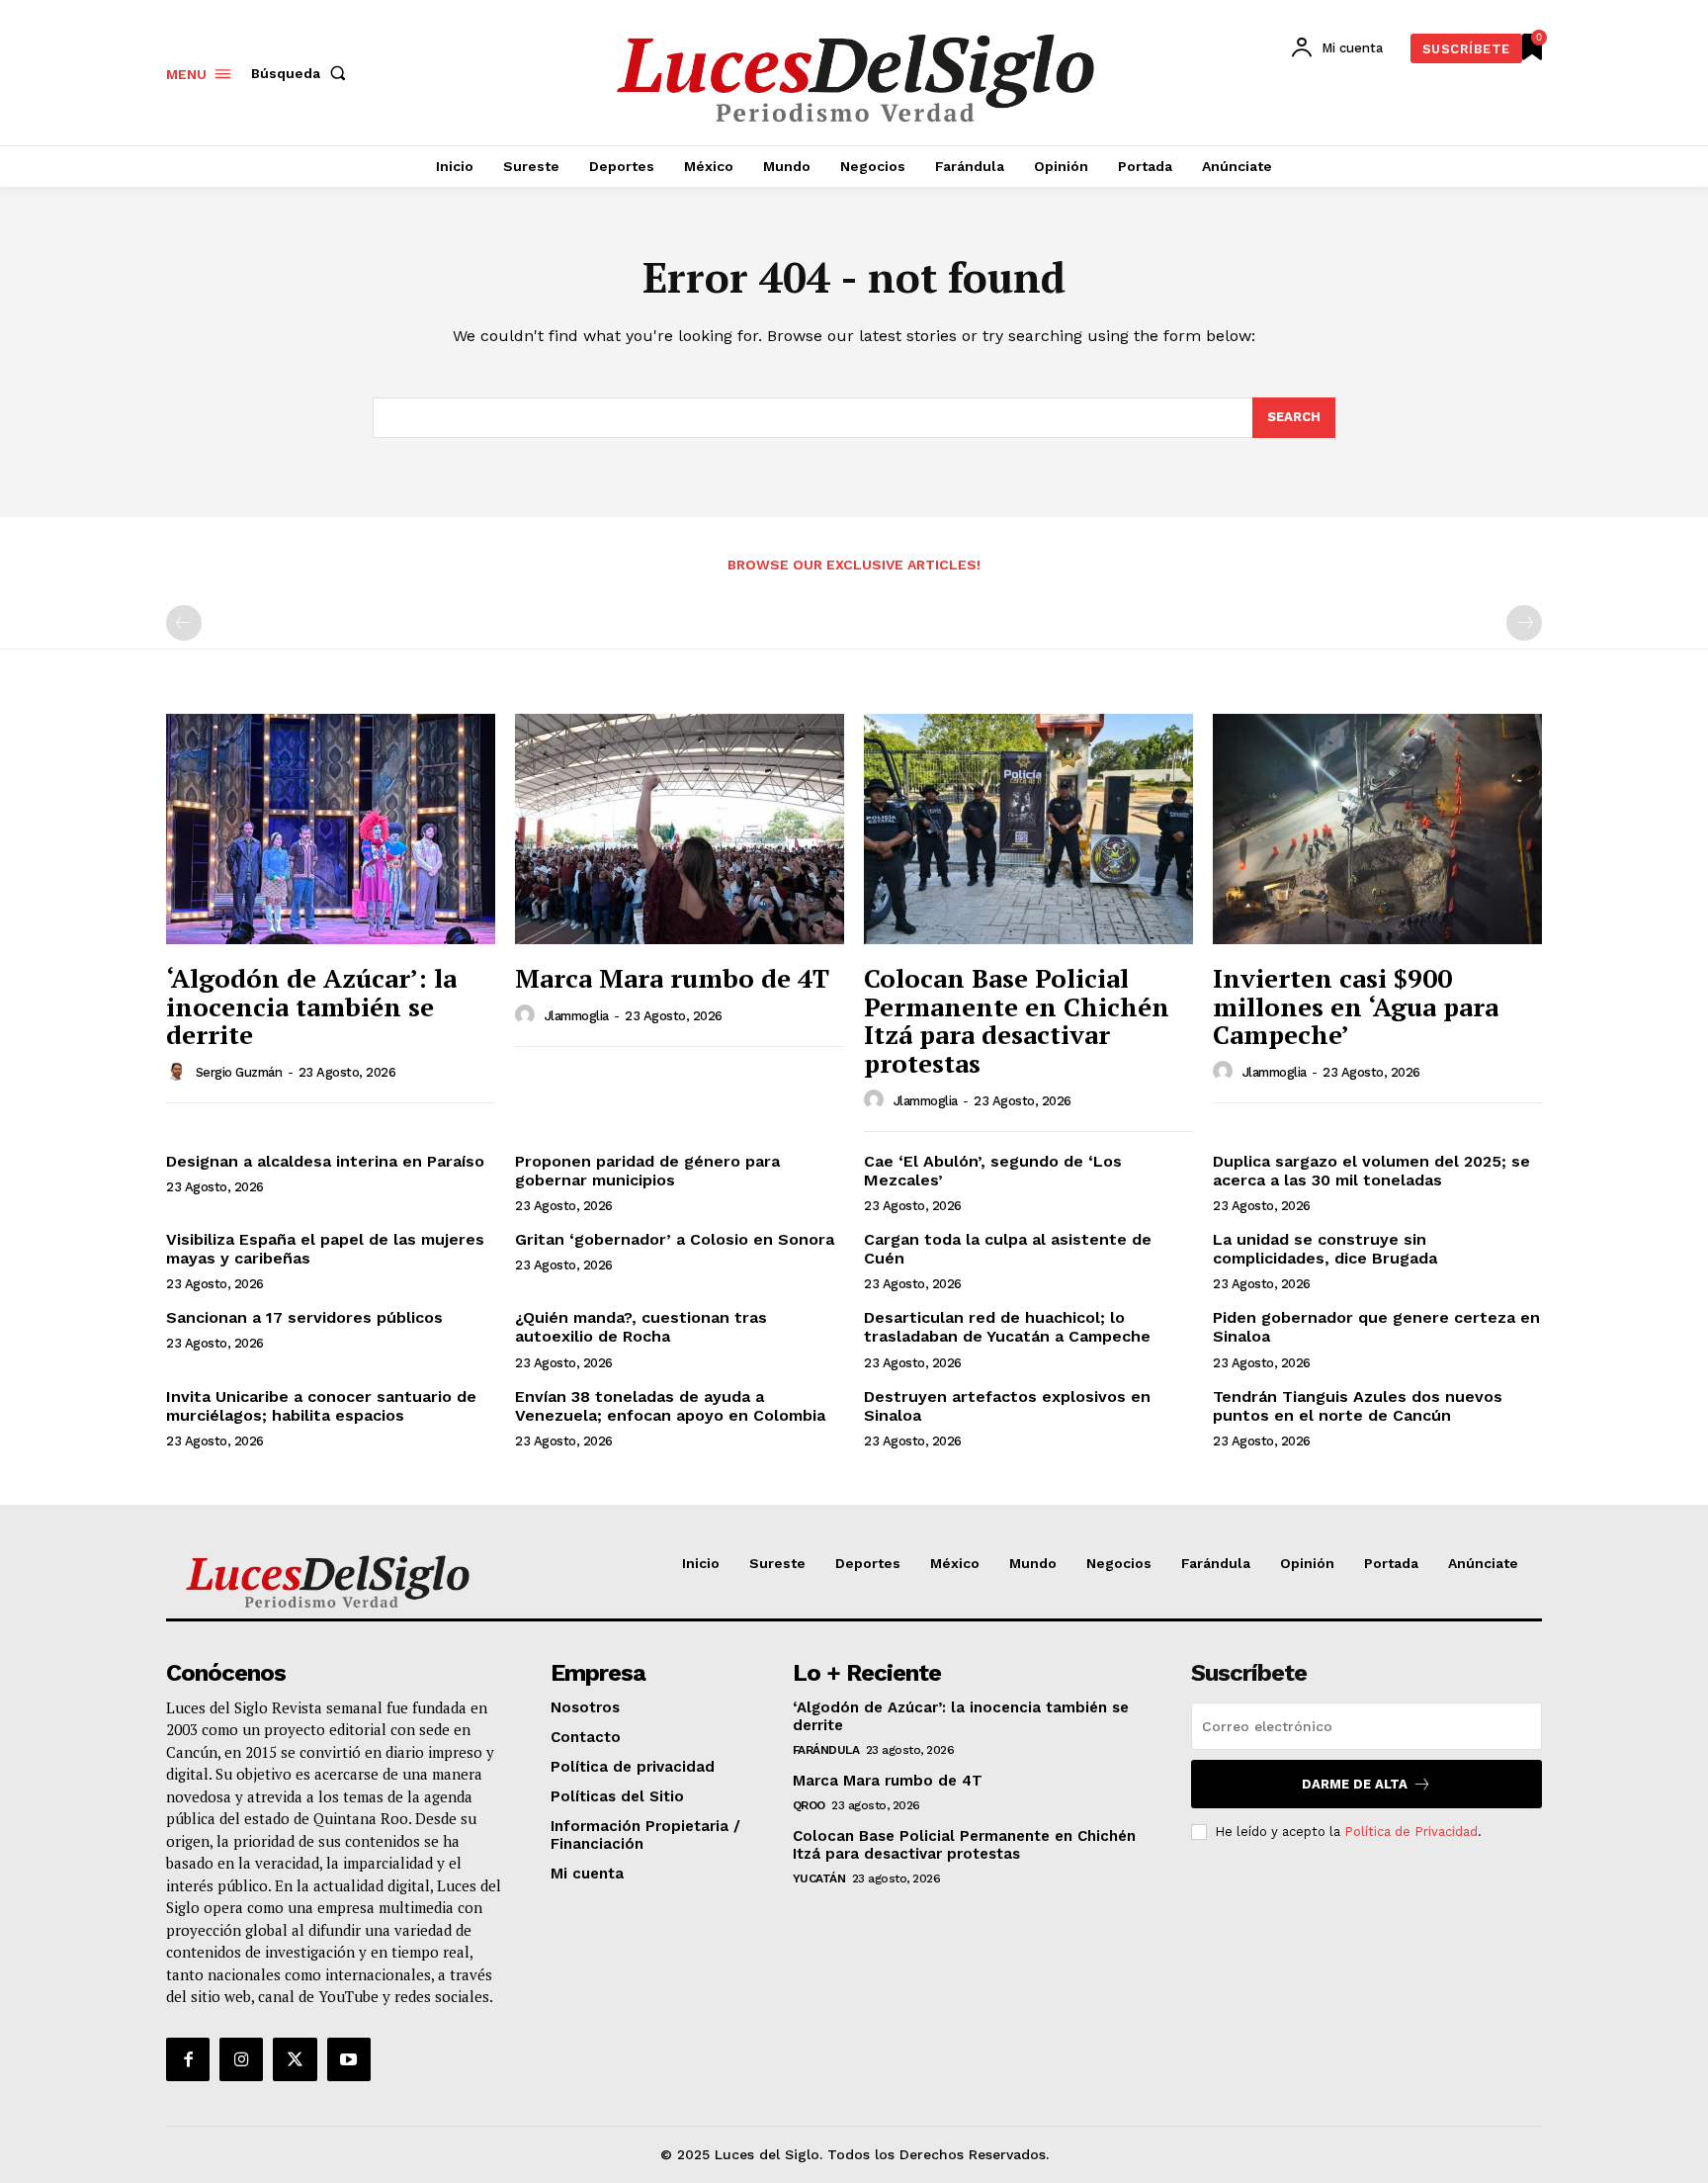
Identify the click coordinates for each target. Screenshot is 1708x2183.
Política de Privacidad (1411, 1832)
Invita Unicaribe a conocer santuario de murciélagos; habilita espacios (321, 1406)
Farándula (826, 1750)
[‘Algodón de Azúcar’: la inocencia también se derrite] (331, 829)
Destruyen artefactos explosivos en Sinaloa (1007, 1406)
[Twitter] (295, 2059)
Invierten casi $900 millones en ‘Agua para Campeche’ (1356, 1006)
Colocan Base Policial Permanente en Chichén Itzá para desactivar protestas (1017, 1020)
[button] (302, 73)
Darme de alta (1355, 1784)
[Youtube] (349, 2059)
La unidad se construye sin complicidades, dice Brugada (1325, 1249)
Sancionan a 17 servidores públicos (304, 1317)
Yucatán (819, 1878)
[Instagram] (241, 2059)
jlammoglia (577, 1016)
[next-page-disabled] (1524, 623)
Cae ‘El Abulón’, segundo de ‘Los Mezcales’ (993, 1171)
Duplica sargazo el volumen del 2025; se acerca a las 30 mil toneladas (1371, 1171)
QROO (809, 1805)
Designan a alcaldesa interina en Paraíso (325, 1161)
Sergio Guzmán (239, 1072)
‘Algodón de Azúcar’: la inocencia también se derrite (311, 1006)
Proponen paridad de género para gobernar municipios (647, 1171)
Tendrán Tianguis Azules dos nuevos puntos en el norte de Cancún (1358, 1406)
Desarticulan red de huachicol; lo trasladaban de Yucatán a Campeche (1007, 1327)
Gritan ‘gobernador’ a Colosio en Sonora (675, 1239)
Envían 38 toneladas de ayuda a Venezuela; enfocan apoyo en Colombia (670, 1406)
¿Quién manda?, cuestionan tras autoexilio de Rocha (641, 1327)
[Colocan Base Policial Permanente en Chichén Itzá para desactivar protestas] (1028, 829)
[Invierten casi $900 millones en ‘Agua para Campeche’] (1377, 829)
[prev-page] (184, 623)
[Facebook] (188, 2059)
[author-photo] (179, 1072)
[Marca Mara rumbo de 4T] (680, 829)
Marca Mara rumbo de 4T (672, 978)
